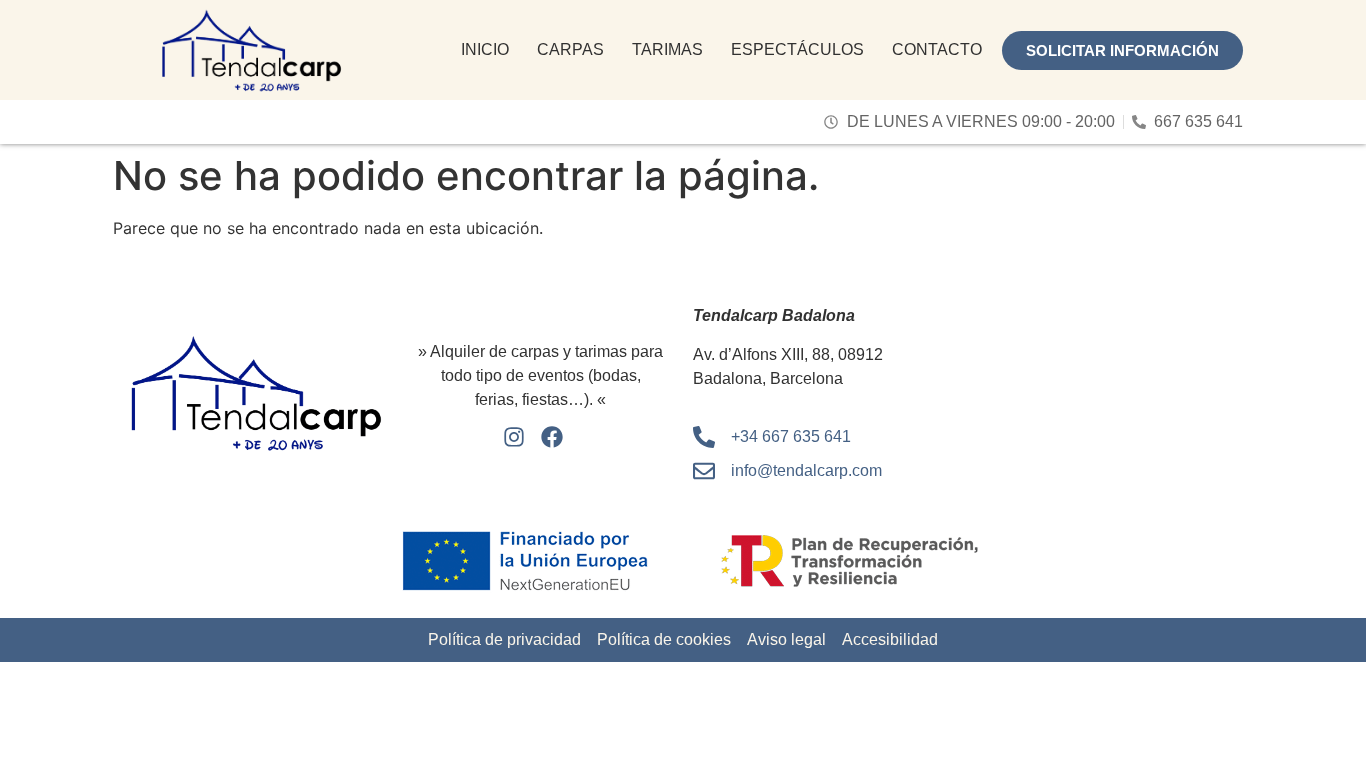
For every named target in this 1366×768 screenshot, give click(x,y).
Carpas (570, 49)
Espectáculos (797, 49)
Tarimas (667, 49)
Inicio (485, 49)
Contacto (937, 49)
